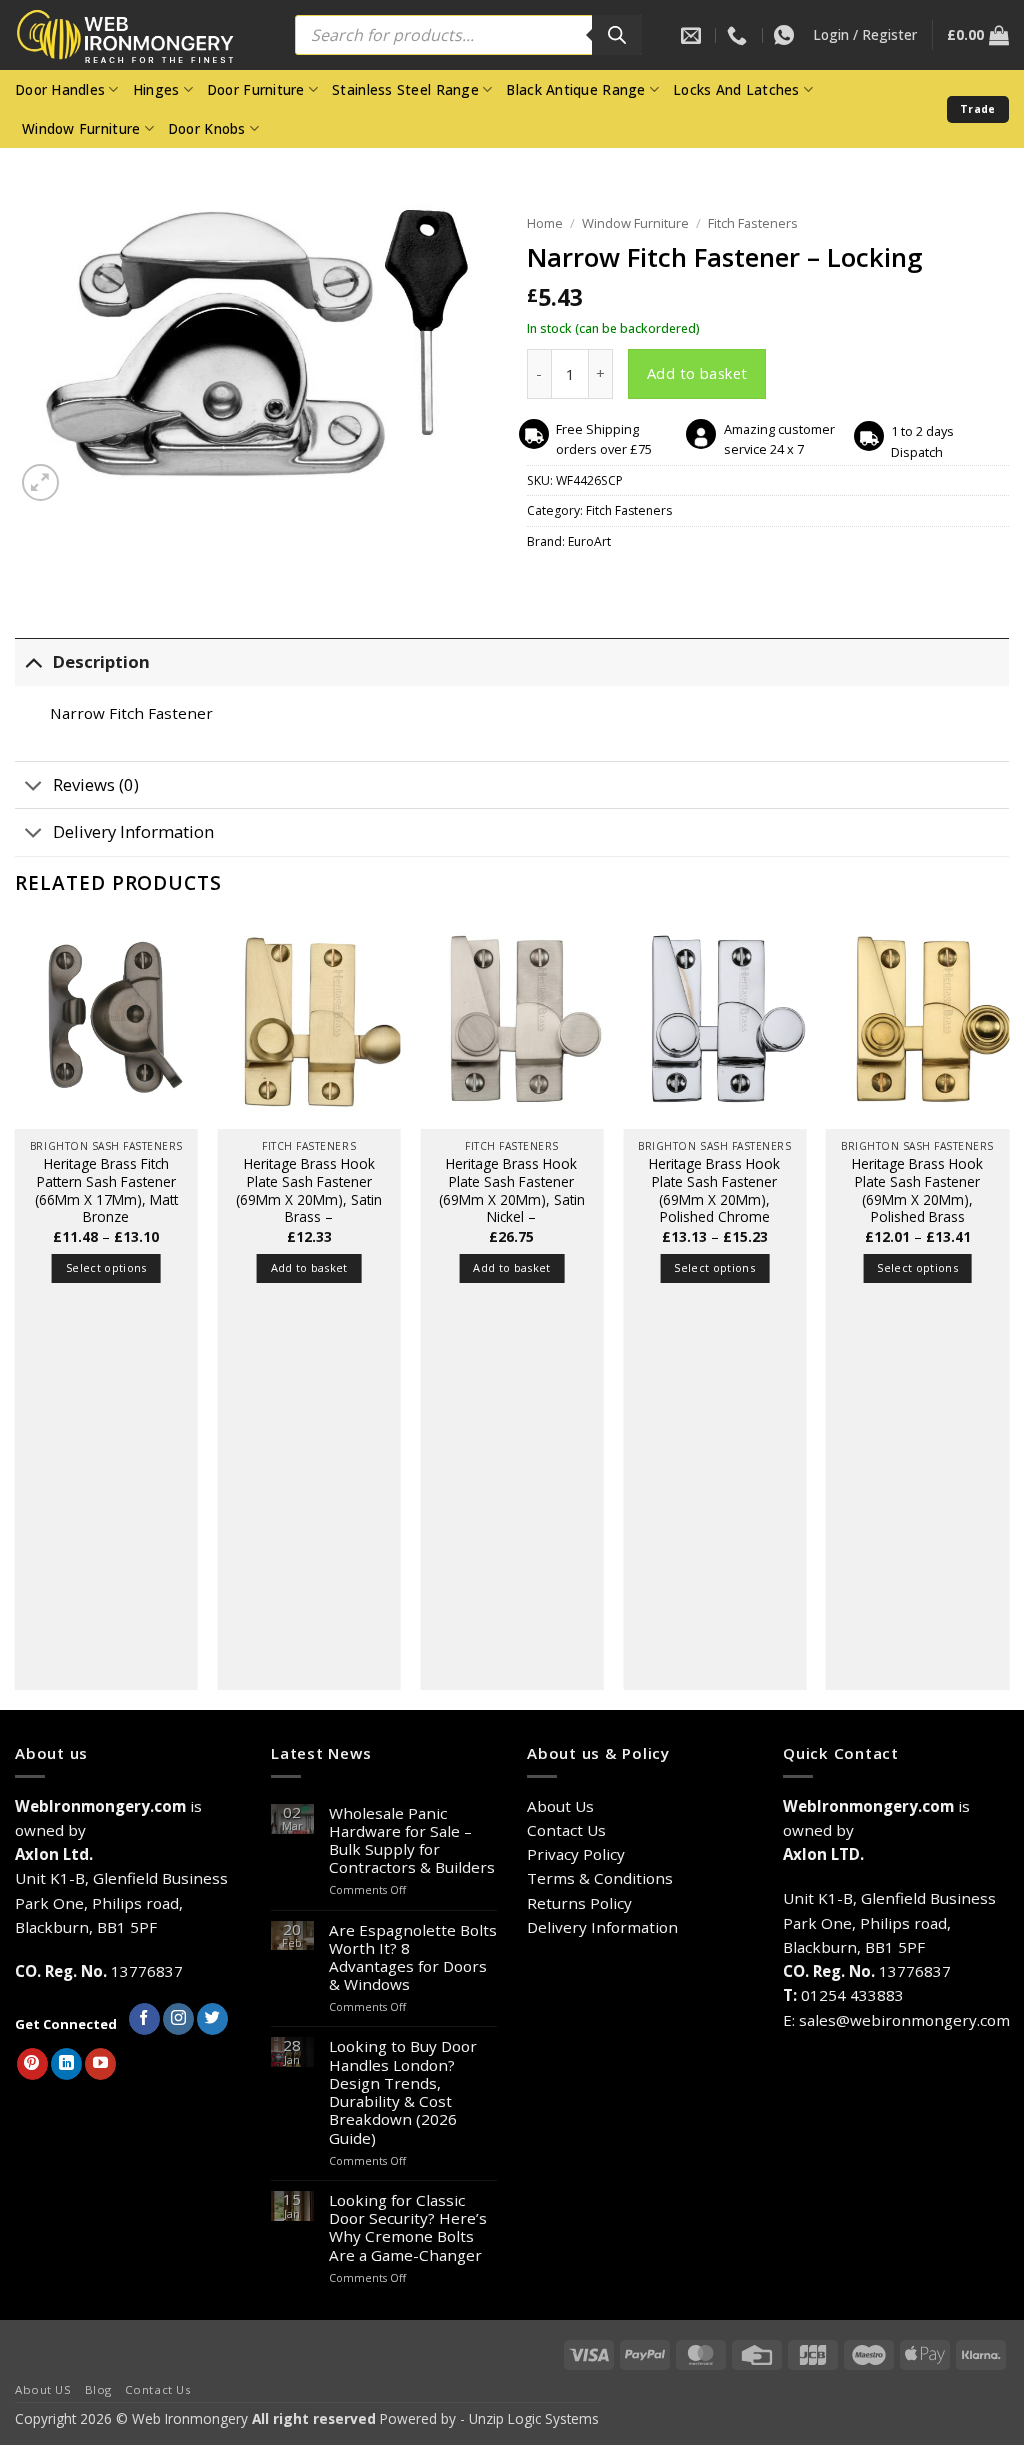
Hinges (156, 89)
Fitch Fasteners (753, 223)
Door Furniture (256, 89)
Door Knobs (207, 128)
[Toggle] (33, 662)
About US (43, 2389)
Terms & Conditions (600, 1878)
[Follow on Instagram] (178, 2019)
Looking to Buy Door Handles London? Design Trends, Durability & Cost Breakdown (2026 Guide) (403, 2091)
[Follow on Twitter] (212, 2019)
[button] (865, 35)
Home (545, 223)
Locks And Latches (736, 89)
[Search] (617, 35)
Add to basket (697, 373)
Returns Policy (579, 1903)
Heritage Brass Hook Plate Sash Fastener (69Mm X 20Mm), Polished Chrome (714, 1190)
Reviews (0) (96, 784)
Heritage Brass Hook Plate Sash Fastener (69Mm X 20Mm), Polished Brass (917, 1190)
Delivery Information (133, 831)
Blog (98, 2389)
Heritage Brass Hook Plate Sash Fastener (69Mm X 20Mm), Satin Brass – (309, 1190)
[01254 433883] (739, 35)
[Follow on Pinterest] (32, 2064)
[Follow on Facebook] (144, 2019)
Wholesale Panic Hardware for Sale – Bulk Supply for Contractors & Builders (412, 1840)
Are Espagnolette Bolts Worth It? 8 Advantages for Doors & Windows (413, 1957)
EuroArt (589, 541)
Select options (106, 1267)
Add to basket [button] (309, 1267)
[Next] (1008, 1312)
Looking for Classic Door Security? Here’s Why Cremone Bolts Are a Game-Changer (408, 2227)
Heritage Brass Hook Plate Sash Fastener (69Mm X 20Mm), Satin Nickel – (512, 1190)
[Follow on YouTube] (100, 2064)
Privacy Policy (576, 1854)
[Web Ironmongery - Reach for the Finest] (140, 35)
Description (101, 661)
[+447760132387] (786, 35)
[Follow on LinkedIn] (66, 2064)
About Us (560, 1806)
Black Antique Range (575, 89)
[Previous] (16, 1312)
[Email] (693, 35)
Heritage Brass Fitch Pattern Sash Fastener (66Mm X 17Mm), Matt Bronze (106, 1190)
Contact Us (566, 1830)
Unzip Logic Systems (534, 2418)
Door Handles (60, 89)
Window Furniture (81, 128)
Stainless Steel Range (405, 89)
